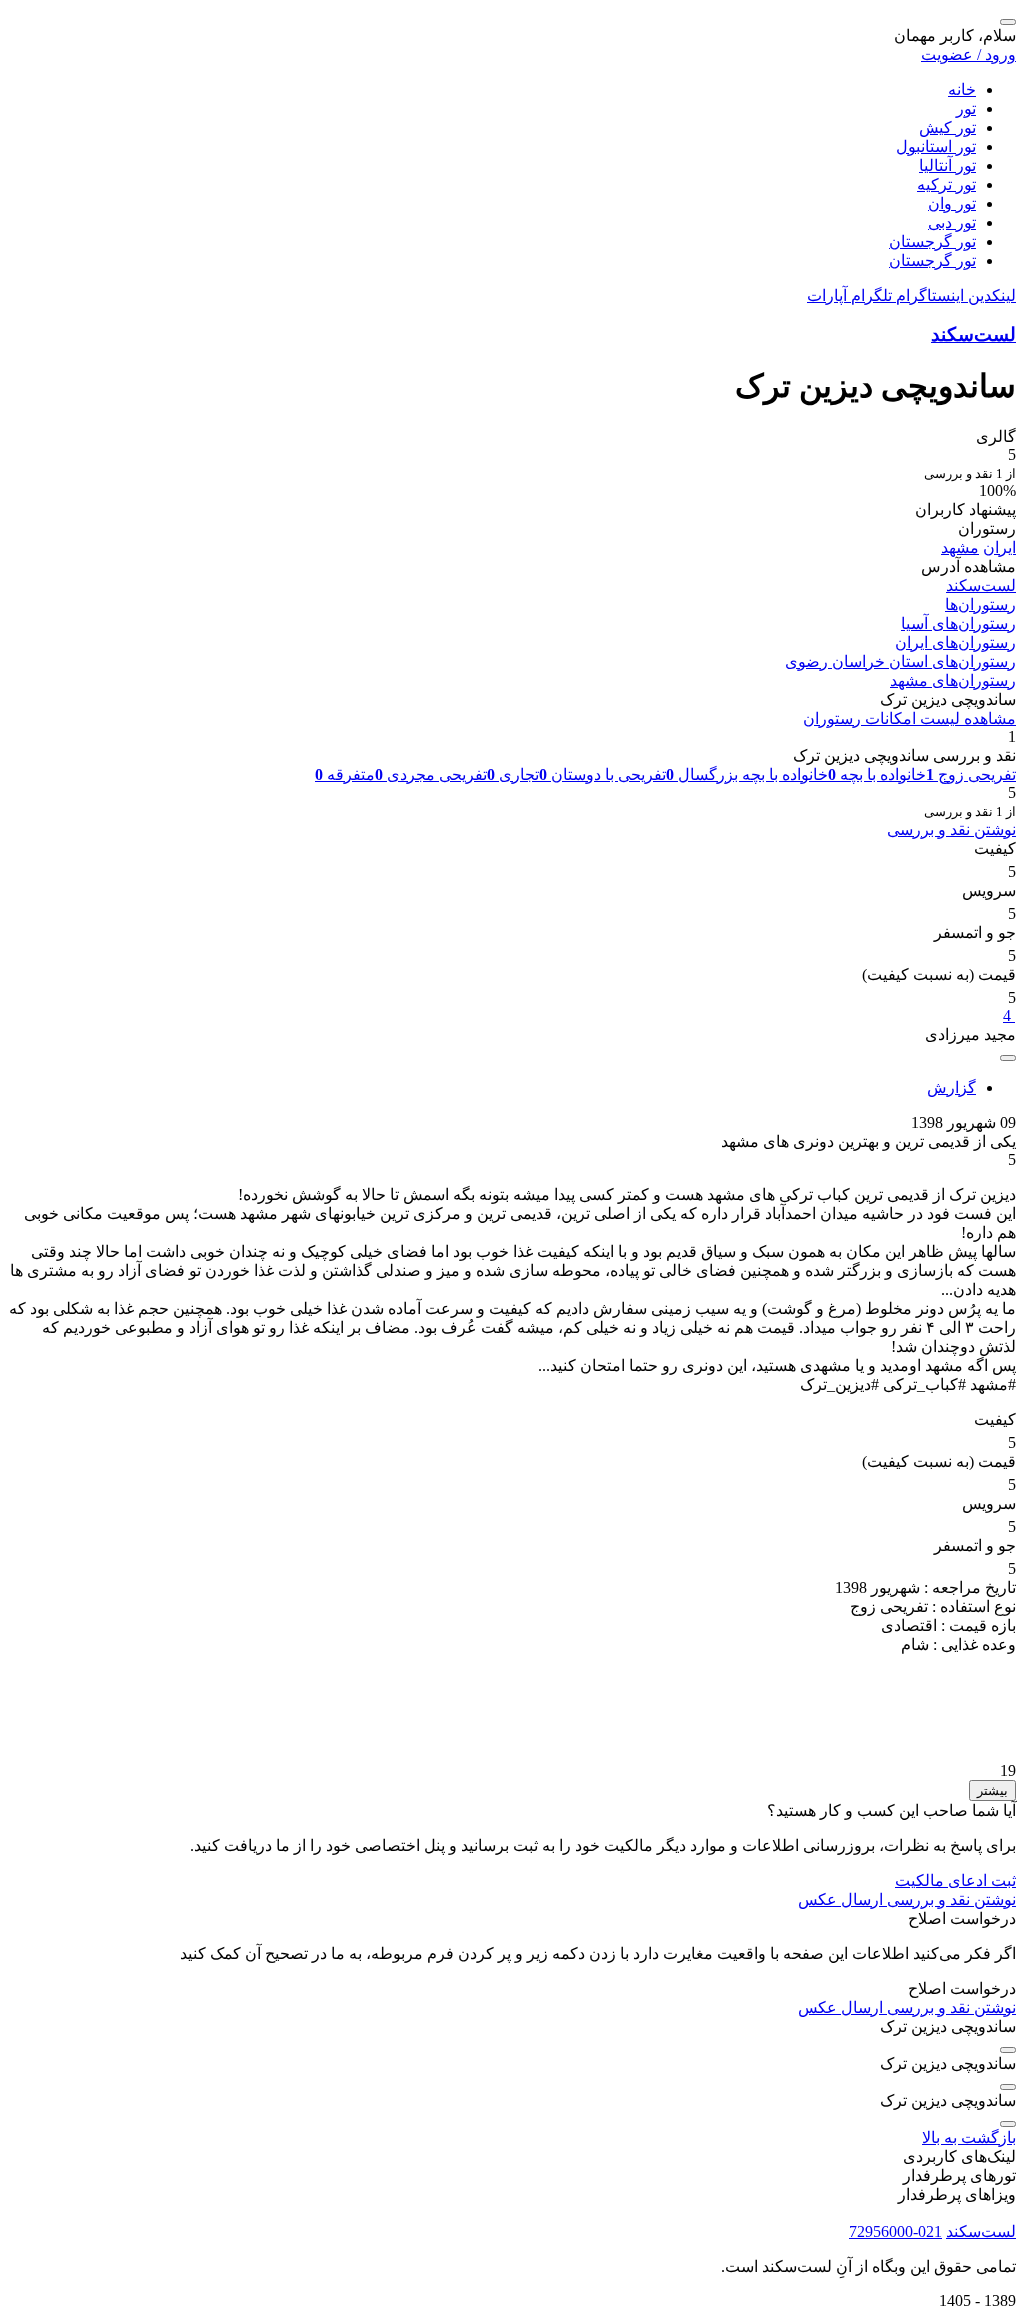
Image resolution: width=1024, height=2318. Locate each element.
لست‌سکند (973, 334)
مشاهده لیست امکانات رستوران (909, 718)
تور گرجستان (932, 241)
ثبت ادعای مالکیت (955, 1880)
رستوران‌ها (980, 604)
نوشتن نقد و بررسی (951, 829)
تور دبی (952, 222)
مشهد (960, 547)
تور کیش (947, 127)
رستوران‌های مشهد (953, 680)
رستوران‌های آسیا (958, 623)
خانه (962, 89)
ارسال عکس (840, 1899)
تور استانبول (936, 146)
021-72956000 (895, 2231)
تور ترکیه (946, 184)
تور (966, 108)
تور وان (952, 203)
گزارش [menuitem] (951, 1087)
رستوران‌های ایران (955, 642)
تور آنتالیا (947, 165)
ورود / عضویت (968, 54)
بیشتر (992, 1790)
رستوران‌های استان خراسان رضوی (900, 661)
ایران (999, 547)
